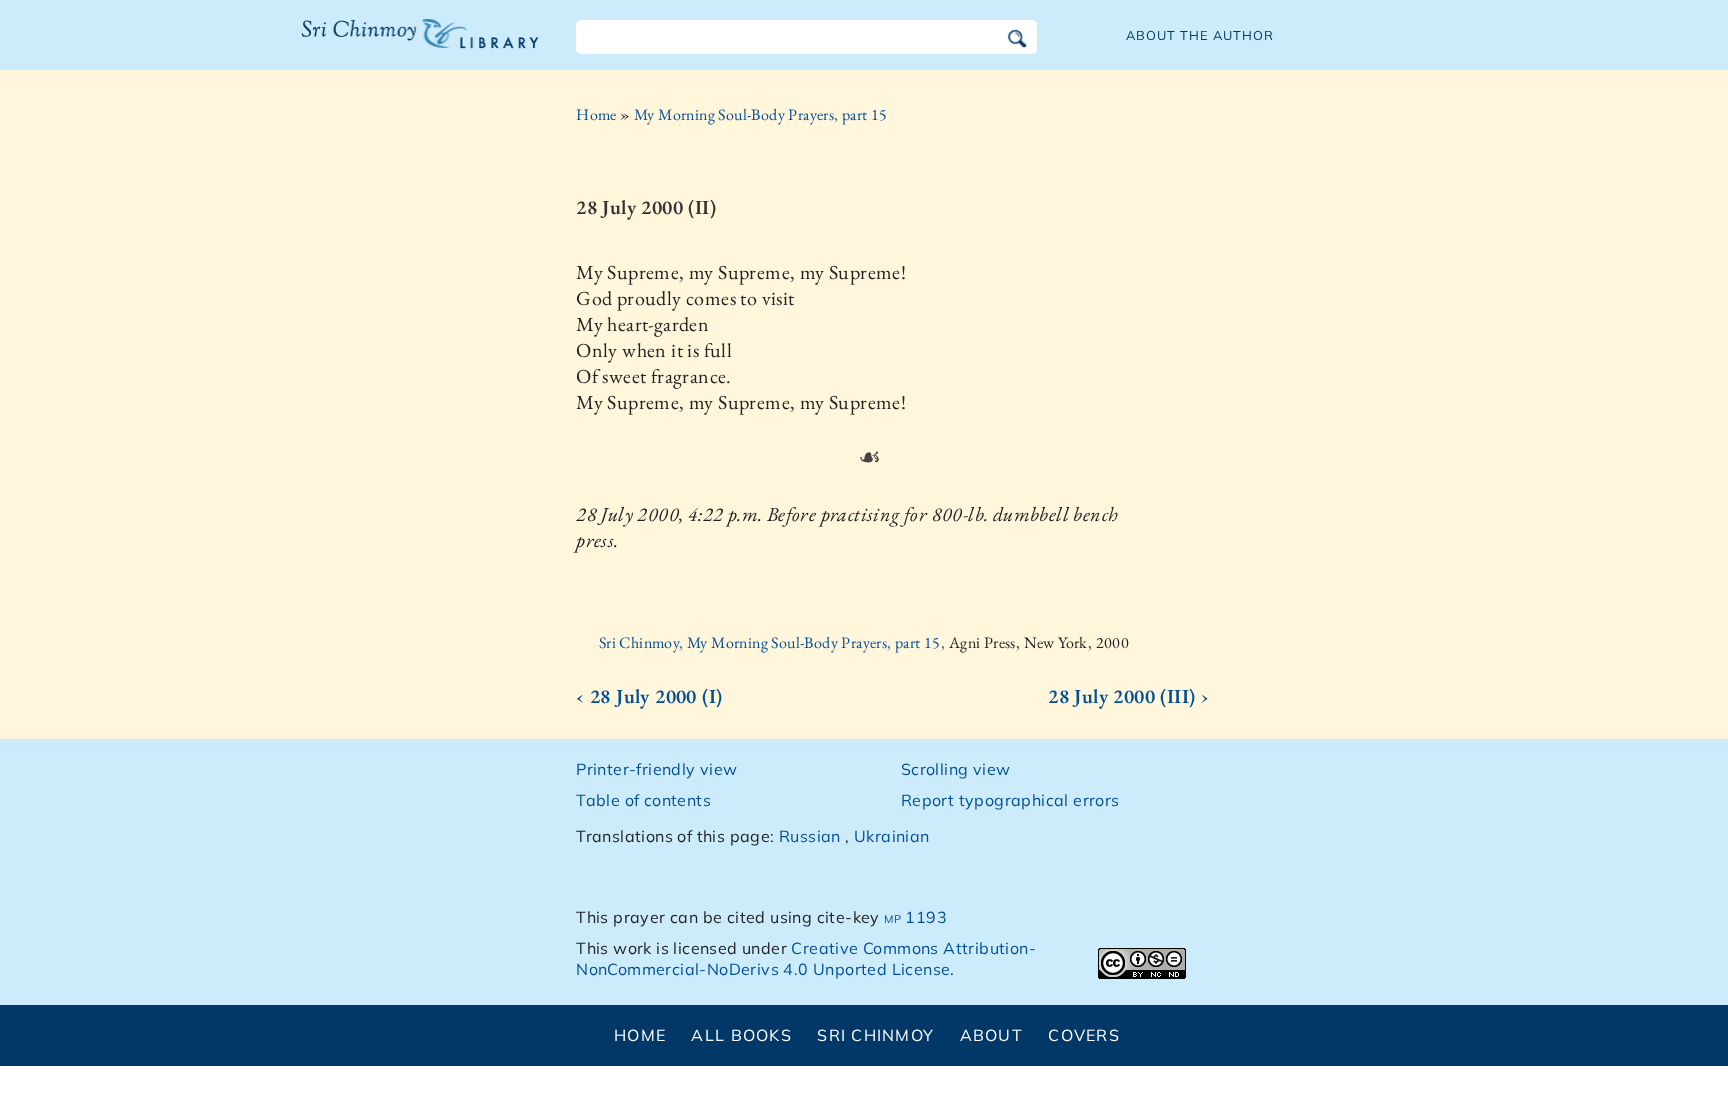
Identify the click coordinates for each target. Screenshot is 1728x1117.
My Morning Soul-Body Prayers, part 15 (761, 114)
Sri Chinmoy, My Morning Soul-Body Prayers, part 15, (774, 642)
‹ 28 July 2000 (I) (649, 696)
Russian (810, 836)
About (991, 1035)
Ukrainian (892, 836)
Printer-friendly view (656, 769)
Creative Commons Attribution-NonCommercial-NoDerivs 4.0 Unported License (806, 958)
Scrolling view (956, 769)
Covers (1084, 1035)
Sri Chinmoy (875, 1035)
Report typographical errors (1010, 800)
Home (596, 114)
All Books (741, 1035)
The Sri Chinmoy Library (379, 46)
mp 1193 (915, 917)
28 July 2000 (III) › (1128, 696)
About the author (1200, 35)
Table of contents (643, 800)
